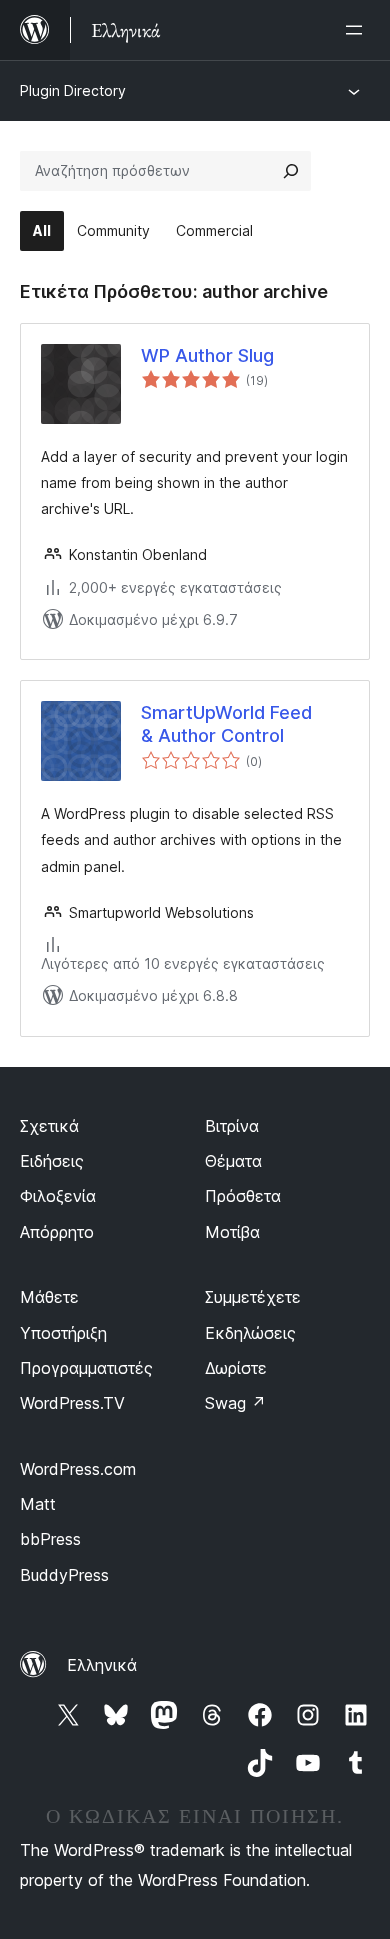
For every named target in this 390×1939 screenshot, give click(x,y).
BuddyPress (64, 1575)
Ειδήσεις (52, 1161)
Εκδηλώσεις (250, 1333)
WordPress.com (78, 1469)
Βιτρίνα (232, 1126)
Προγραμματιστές (86, 1368)
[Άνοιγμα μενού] (358, 30)
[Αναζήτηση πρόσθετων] (291, 171)
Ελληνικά (102, 1665)
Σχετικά (49, 1126)
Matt (38, 1504)
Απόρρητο (57, 1232)
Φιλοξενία (58, 1196)
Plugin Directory (73, 90)
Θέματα (233, 1161)
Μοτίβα (232, 1232)
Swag (235, 1403)
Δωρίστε (236, 1368)
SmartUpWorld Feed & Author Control (226, 724)
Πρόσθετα (243, 1196)
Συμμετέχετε (253, 1297)
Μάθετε (49, 1297)
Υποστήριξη (63, 1333)
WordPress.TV (72, 1403)
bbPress (50, 1539)
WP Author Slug (207, 355)
